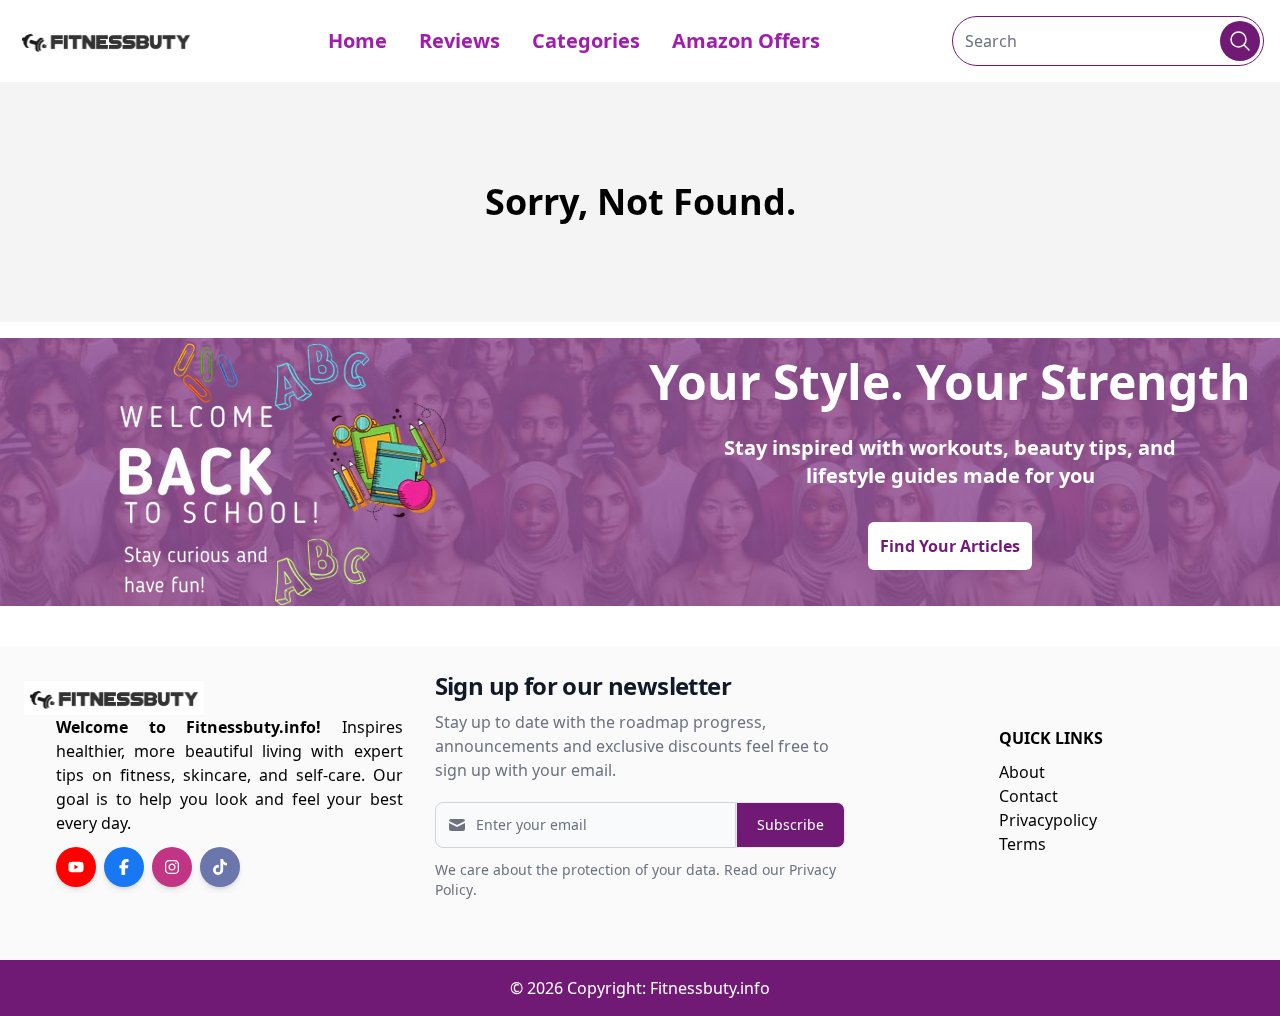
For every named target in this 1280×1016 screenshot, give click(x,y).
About (1022, 772)
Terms (1022, 844)
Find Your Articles (950, 546)
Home (357, 40)
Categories (586, 40)
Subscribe (790, 824)
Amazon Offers (746, 40)
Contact (1028, 796)
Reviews (459, 40)
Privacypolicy (1048, 820)
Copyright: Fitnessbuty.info (668, 988)
